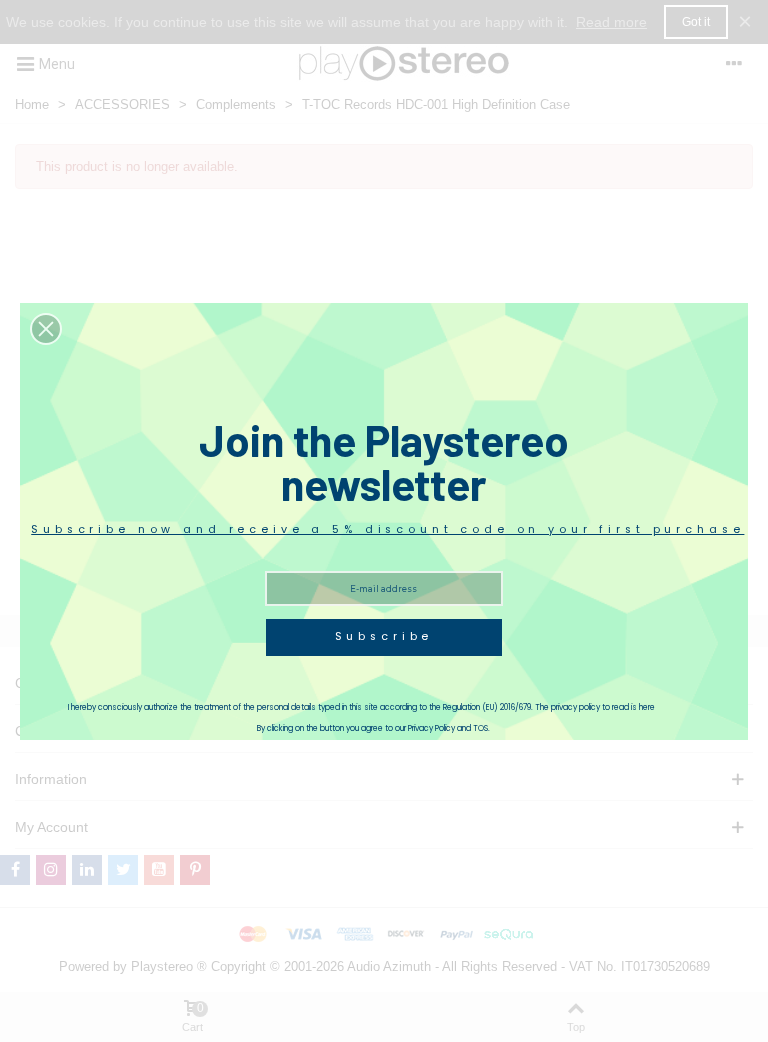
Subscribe (384, 636)
